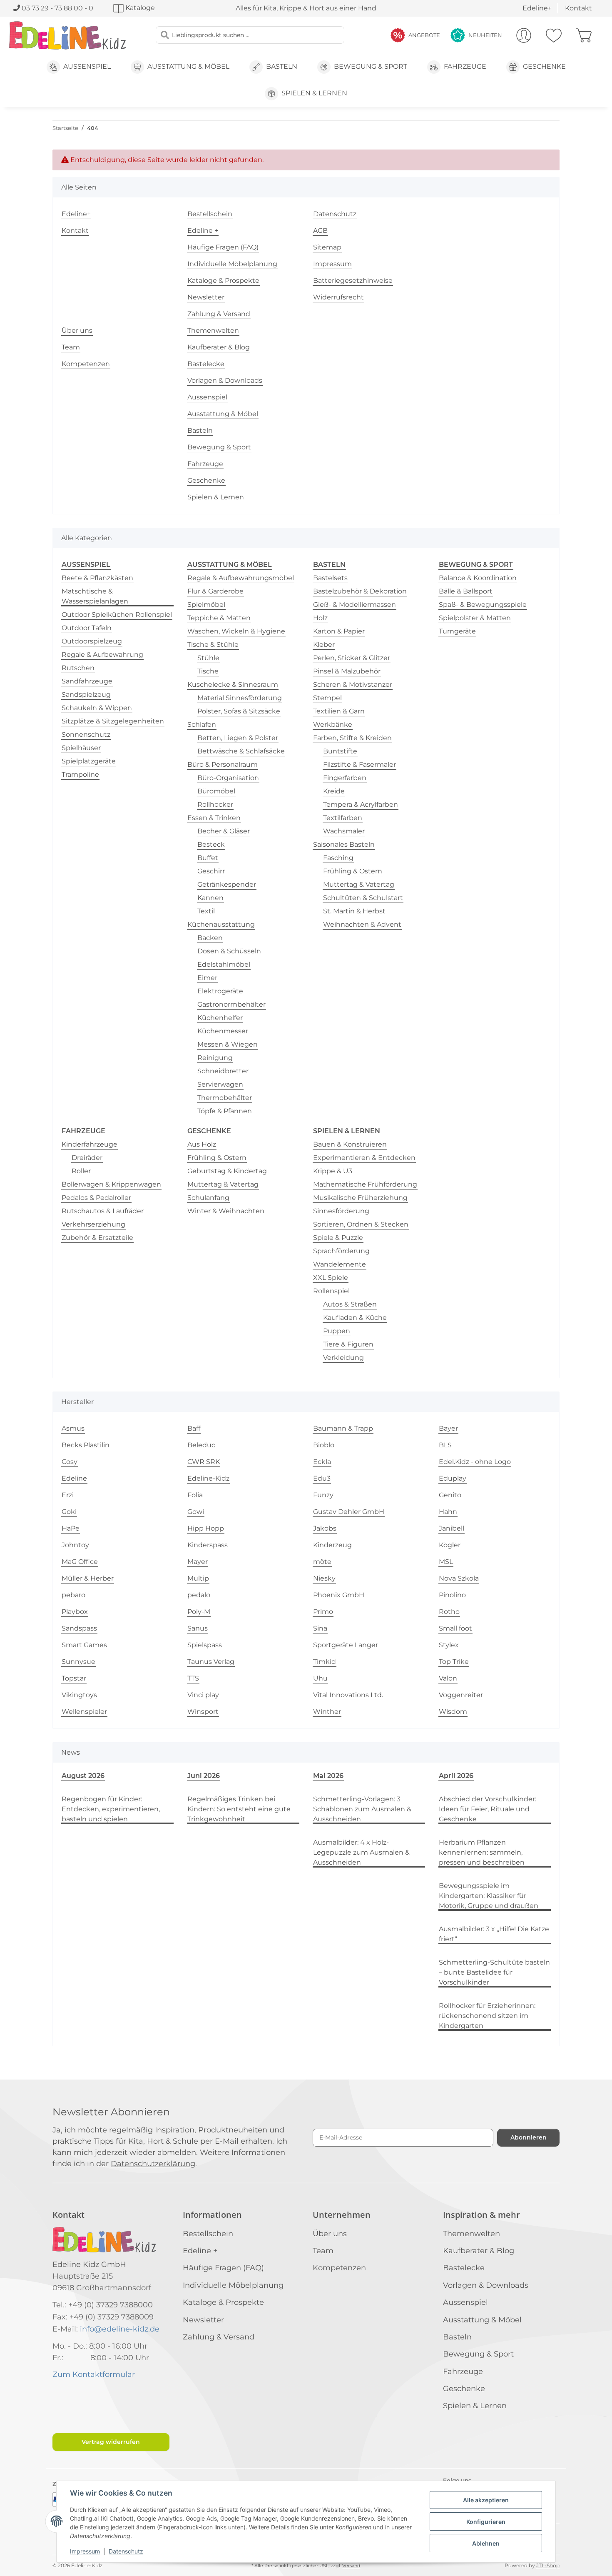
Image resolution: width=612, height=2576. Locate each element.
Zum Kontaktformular (94, 2374)
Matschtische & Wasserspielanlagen (95, 596)
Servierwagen (220, 1084)
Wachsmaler (344, 831)
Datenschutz (126, 2551)
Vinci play (203, 1695)
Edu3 (322, 1478)
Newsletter (206, 297)
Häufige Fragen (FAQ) (223, 247)
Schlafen (202, 724)
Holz (320, 618)
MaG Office (80, 1562)
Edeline (74, 1478)
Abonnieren (529, 2137)
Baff (194, 1428)
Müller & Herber (88, 1578)
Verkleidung (343, 1358)
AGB (320, 231)
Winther (327, 1712)
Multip (198, 1578)
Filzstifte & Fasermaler (359, 764)
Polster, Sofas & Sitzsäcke (239, 711)
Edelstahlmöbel (224, 964)
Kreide (334, 791)
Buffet (208, 858)
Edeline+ (537, 8)
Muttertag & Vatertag (359, 884)
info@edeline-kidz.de (120, 2329)
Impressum (85, 2551)
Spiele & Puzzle (338, 1238)
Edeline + (203, 231)
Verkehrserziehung (93, 1224)
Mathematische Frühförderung (365, 1184)
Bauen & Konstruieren (350, 1144)
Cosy (70, 1462)
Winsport (203, 1712)
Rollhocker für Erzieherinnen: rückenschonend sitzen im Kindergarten (487, 2016)
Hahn (448, 1512)
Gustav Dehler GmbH (349, 1512)
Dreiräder (87, 1158)
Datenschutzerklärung (153, 2164)
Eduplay (453, 1478)
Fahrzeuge (205, 464)
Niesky (324, 1578)
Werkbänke (333, 724)
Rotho (449, 1612)
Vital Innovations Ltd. (348, 1695)
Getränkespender (227, 884)
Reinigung (215, 1058)
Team (71, 347)
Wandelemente (340, 1264)
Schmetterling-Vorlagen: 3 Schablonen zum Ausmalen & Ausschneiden (362, 1809)
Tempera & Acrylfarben (361, 804)
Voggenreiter (461, 1695)
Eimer (207, 978)
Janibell (452, 1528)
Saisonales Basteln (344, 844)
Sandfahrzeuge (87, 681)
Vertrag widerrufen (111, 2442)
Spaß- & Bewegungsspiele (483, 605)
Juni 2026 (204, 1776)
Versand (351, 2566)
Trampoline (80, 774)
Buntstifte (340, 751)
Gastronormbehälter (231, 1004)
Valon (448, 1678)
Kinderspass (208, 1545)
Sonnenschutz (86, 734)
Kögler (450, 1545)
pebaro (73, 1595)
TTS (193, 1678)
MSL (446, 1562)
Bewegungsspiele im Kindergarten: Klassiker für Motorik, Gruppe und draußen (489, 1896)
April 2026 (456, 1776)
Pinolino (452, 1595)
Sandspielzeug (86, 694)
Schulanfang (208, 1198)
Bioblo (324, 1445)
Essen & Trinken (214, 818)
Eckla (322, 1462)
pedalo (199, 1595)
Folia (195, 1495)
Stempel (327, 698)
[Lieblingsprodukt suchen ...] (165, 35)
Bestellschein (210, 214)
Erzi (68, 1495)
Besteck (211, 844)
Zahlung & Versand (219, 314)
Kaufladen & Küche (355, 1318)
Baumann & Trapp (343, 1428)
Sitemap (327, 247)
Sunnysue (78, 1662)
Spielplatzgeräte (89, 761)
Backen (210, 938)
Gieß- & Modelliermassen (355, 605)
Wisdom (453, 1712)
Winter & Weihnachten (226, 1211)
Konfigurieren (486, 2522)
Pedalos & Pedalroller (96, 1198)
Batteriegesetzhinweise (353, 281)
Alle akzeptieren (486, 2500)
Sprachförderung (341, 1251)
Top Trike (454, 1662)
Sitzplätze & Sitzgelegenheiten (113, 721)
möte (322, 1562)
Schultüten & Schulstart (363, 898)
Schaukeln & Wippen (97, 708)
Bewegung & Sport (219, 447)
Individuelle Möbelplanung (232, 264)
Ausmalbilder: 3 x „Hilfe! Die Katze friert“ (494, 1934)
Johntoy (75, 1545)
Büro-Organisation (228, 778)
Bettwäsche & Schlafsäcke (241, 751)
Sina (320, 1628)
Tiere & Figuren (348, 1344)
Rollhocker (215, 804)
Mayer (198, 1562)
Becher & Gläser (224, 831)
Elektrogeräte (220, 991)
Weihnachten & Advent (362, 924)
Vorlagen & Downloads (225, 380)
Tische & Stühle (213, 645)
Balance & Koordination (478, 578)
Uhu (320, 1678)
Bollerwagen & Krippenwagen (111, 1184)
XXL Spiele (331, 1278)
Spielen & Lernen (216, 497)
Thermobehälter (225, 1098)
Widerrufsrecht (338, 297)
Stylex (449, 1645)
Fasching (338, 858)
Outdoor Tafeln (87, 628)
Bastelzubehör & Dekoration (360, 591)
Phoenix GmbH (339, 1595)
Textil (206, 911)
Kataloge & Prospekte (223, 281)
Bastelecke (206, 364)
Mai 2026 (328, 1776)
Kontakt (578, 8)
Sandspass (79, 1628)
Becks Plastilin (86, 1445)
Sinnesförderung (341, 1211)
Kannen (210, 898)
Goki (69, 1512)
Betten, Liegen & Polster (238, 738)
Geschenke (206, 480)
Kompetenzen (86, 364)
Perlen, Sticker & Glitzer (352, 658)
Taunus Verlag (211, 1662)
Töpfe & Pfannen (225, 1111)
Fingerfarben (345, 778)
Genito (450, 1495)
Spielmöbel (206, 605)
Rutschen (78, 668)
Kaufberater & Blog (219, 347)
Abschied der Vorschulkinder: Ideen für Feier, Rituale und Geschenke (488, 1809)
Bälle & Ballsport (466, 591)
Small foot (455, 1628)
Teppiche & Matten (219, 618)
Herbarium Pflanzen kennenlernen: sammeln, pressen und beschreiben (482, 1852)
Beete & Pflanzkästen (97, 578)
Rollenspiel (331, 1291)
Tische (208, 671)
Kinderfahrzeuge (90, 1144)
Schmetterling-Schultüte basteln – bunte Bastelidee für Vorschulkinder (494, 1972)
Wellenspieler (84, 1712)
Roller (81, 1171)
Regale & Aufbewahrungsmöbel (241, 578)
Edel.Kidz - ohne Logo (475, 1462)
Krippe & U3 (333, 1171)
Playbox (75, 1612)
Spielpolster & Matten (475, 618)
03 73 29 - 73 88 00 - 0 (57, 8)
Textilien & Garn (339, 711)
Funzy (323, 1495)
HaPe (71, 1528)
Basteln (200, 430)
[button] (524, 35)
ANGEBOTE (424, 35)
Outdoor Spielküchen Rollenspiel (117, 615)
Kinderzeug (332, 1545)
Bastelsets (330, 578)
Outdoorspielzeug (92, 641)
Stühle (208, 658)
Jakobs (325, 1528)
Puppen (337, 1331)
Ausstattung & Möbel (223, 414)
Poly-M (199, 1612)
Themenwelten (213, 330)
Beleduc (201, 1445)
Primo (323, 1612)
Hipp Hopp (206, 1528)
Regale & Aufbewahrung (102, 655)
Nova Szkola (459, 1578)
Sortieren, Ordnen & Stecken (361, 1224)
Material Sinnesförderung (240, 698)
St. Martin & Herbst (354, 911)
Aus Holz (202, 1144)
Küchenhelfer (220, 1018)
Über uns (77, 330)
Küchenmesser (223, 1031)
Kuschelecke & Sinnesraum (233, 685)
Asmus (73, 1428)
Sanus (198, 1628)
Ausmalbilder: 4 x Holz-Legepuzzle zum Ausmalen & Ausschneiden (361, 1852)
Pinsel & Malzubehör (347, 671)
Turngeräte (457, 631)
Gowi (196, 1512)
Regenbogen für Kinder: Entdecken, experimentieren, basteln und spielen (111, 1809)
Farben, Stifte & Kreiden (352, 738)
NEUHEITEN (485, 35)
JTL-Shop (548, 2565)
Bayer (448, 1428)
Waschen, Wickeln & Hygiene (236, 631)
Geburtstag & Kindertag (227, 1171)
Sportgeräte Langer (346, 1645)
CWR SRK (204, 1462)
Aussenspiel (207, 397)
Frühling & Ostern (353, 871)
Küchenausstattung (221, 924)
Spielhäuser (81, 748)
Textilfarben (343, 818)
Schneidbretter (223, 1071)
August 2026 (83, 1776)
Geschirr (211, 871)
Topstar (74, 1678)
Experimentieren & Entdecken (364, 1158)
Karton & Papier (339, 631)
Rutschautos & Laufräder (103, 1211)
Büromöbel (216, 791)
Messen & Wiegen (228, 1044)
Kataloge (139, 8)
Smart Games (84, 1645)
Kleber (324, 645)
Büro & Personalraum (223, 764)
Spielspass (205, 1645)
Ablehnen (486, 2543)
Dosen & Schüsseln (229, 951)
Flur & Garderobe (215, 591)
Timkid (325, 1662)
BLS (445, 1445)
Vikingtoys (79, 1695)
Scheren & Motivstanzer (353, 685)
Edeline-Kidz (208, 1478)
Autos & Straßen (350, 1304)
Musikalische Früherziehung (360, 1198)
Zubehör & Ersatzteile (97, 1238)
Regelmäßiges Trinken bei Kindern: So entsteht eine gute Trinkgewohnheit (239, 1809)
